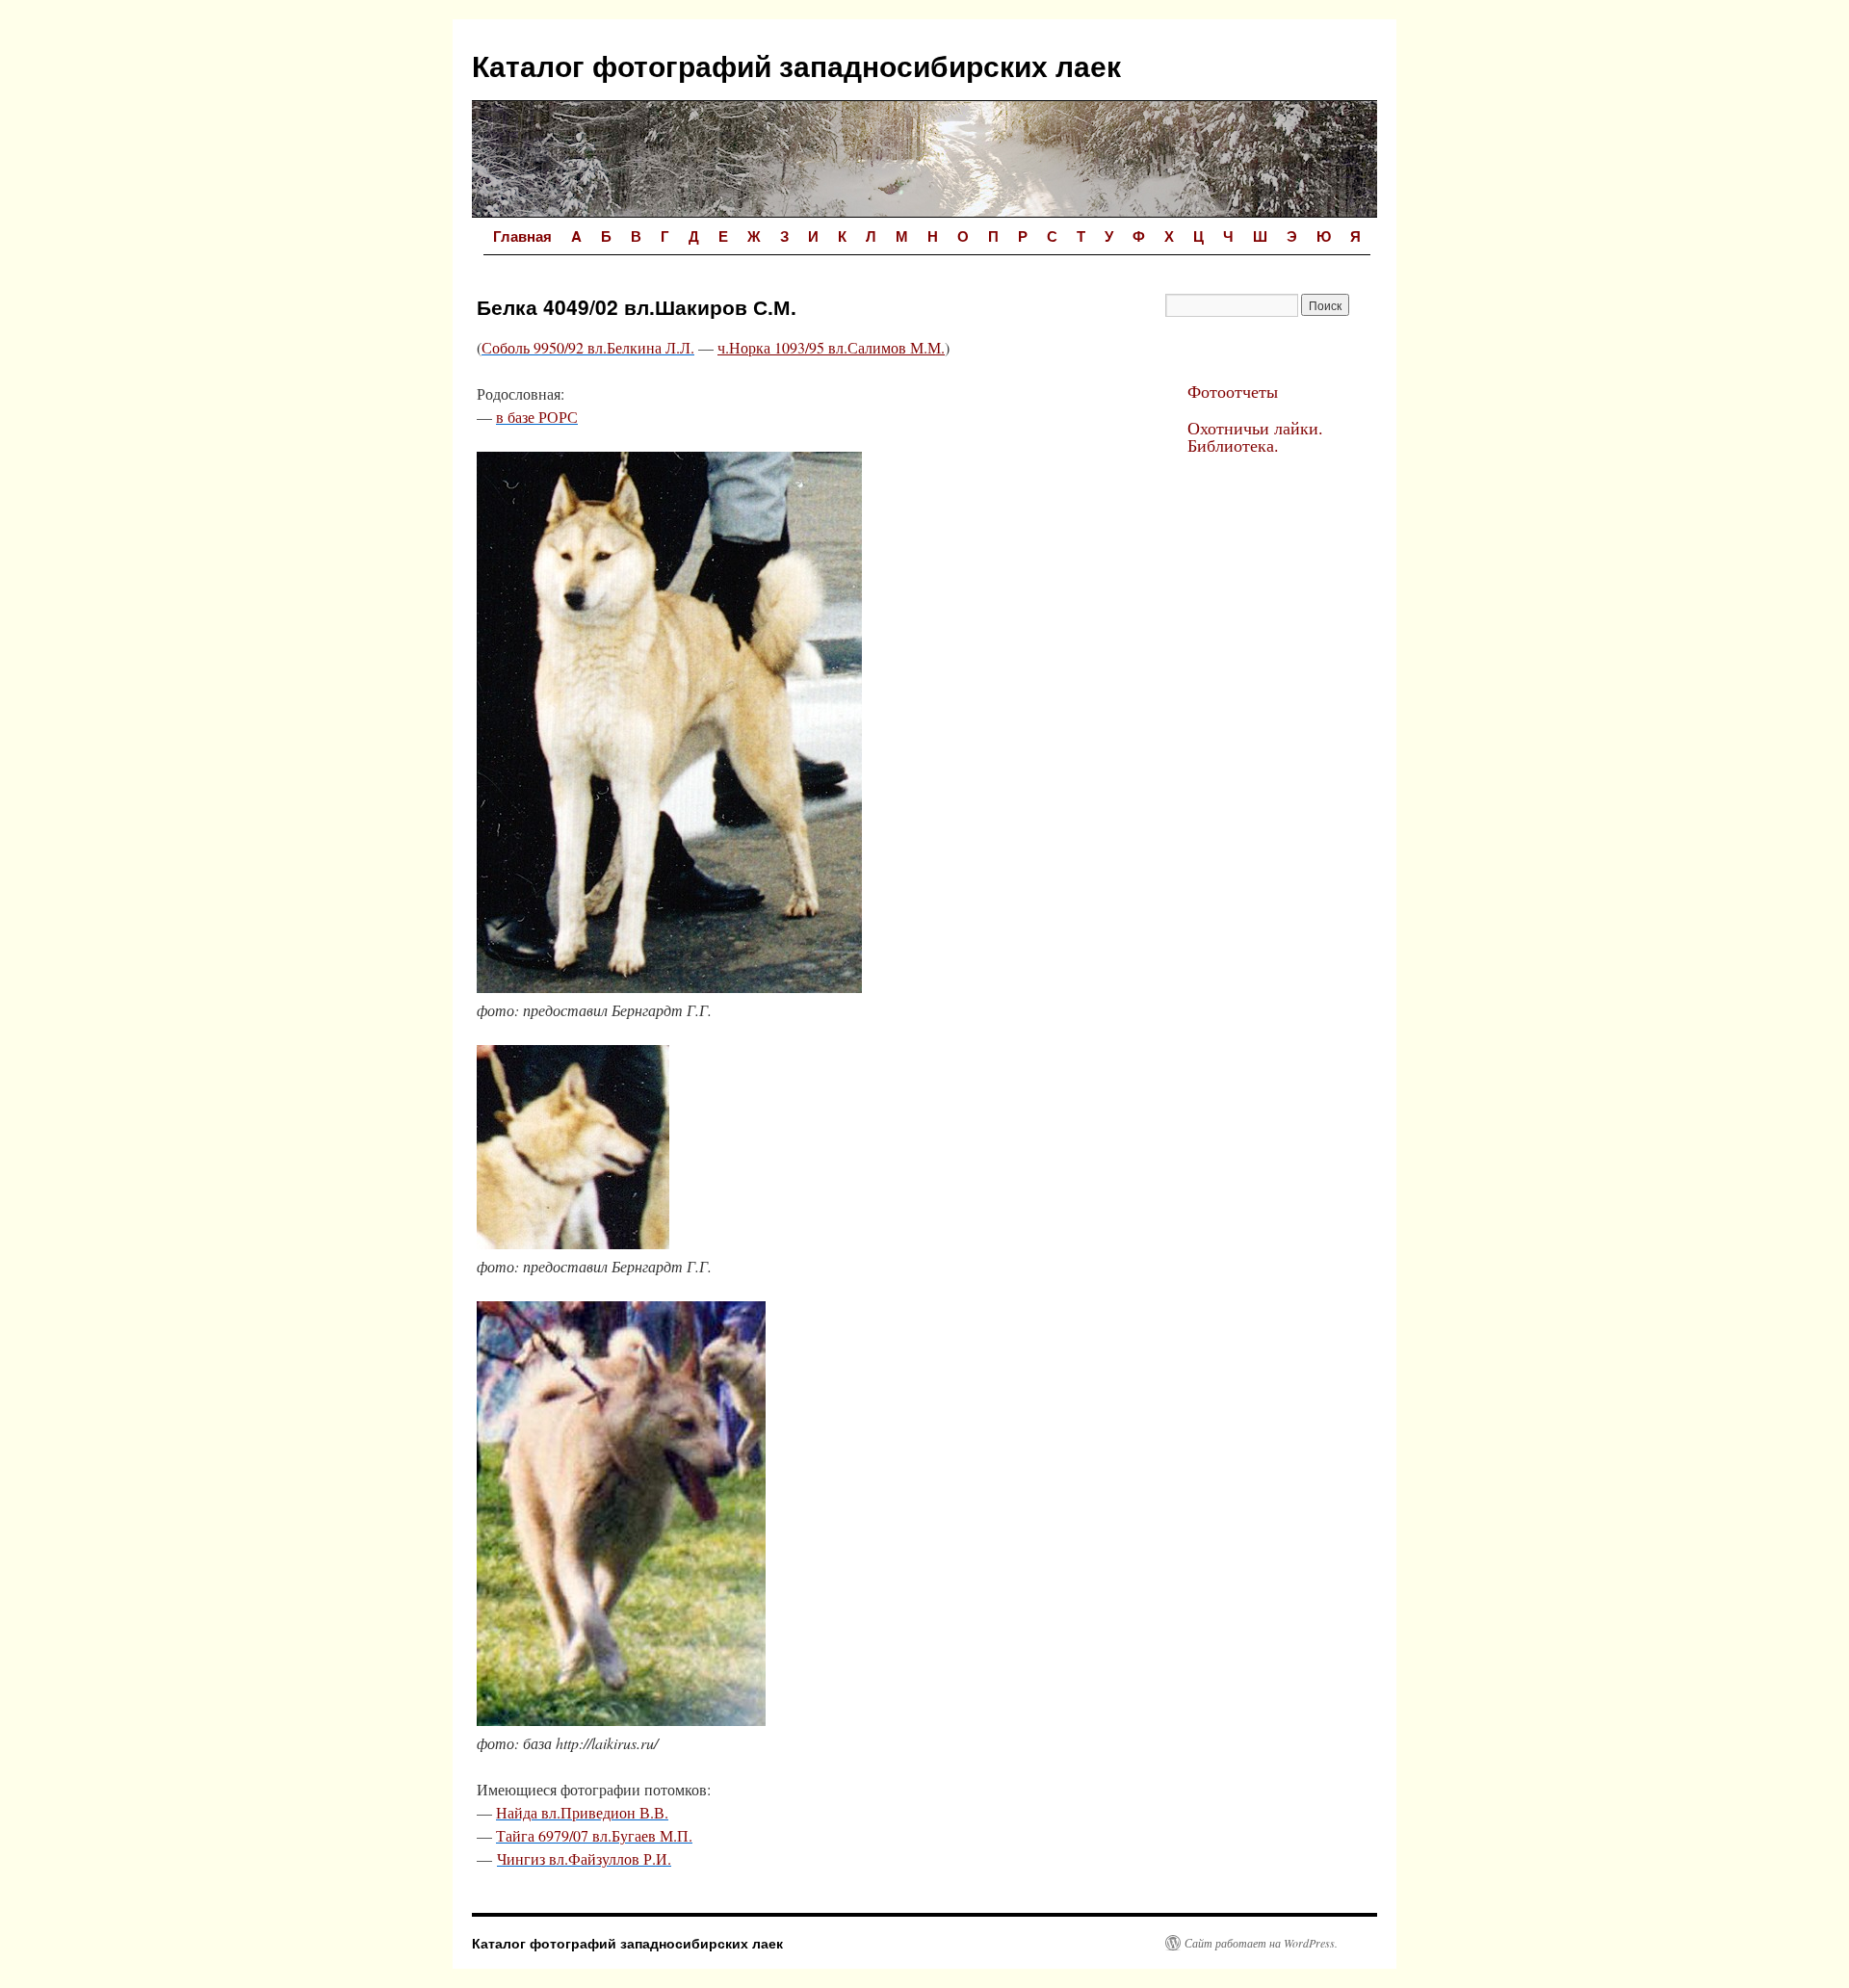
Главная (522, 236)
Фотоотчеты (1233, 391)
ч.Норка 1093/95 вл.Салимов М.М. (831, 347)
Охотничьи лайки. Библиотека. (1255, 436)
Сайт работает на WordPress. (1261, 1943)
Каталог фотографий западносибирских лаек (796, 65)
